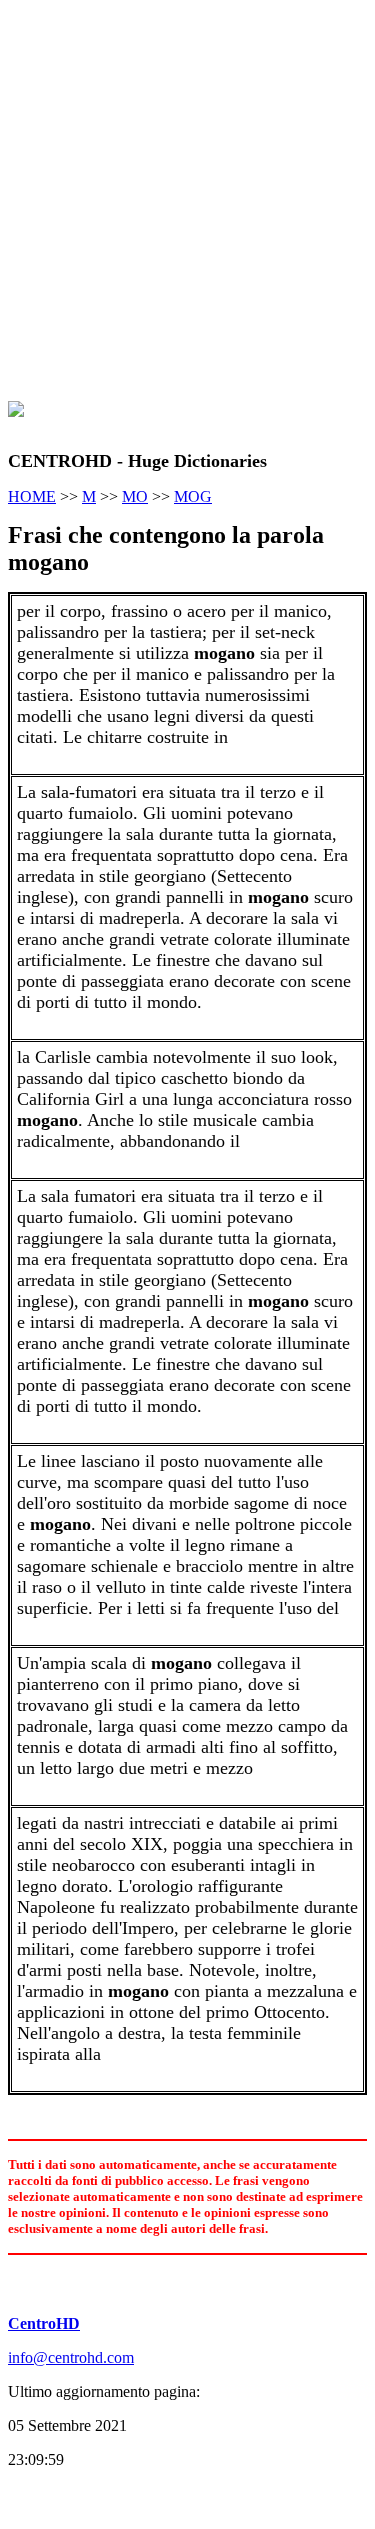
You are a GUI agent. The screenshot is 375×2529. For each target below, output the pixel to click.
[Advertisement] (187, 195)
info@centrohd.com (71, 2357)
